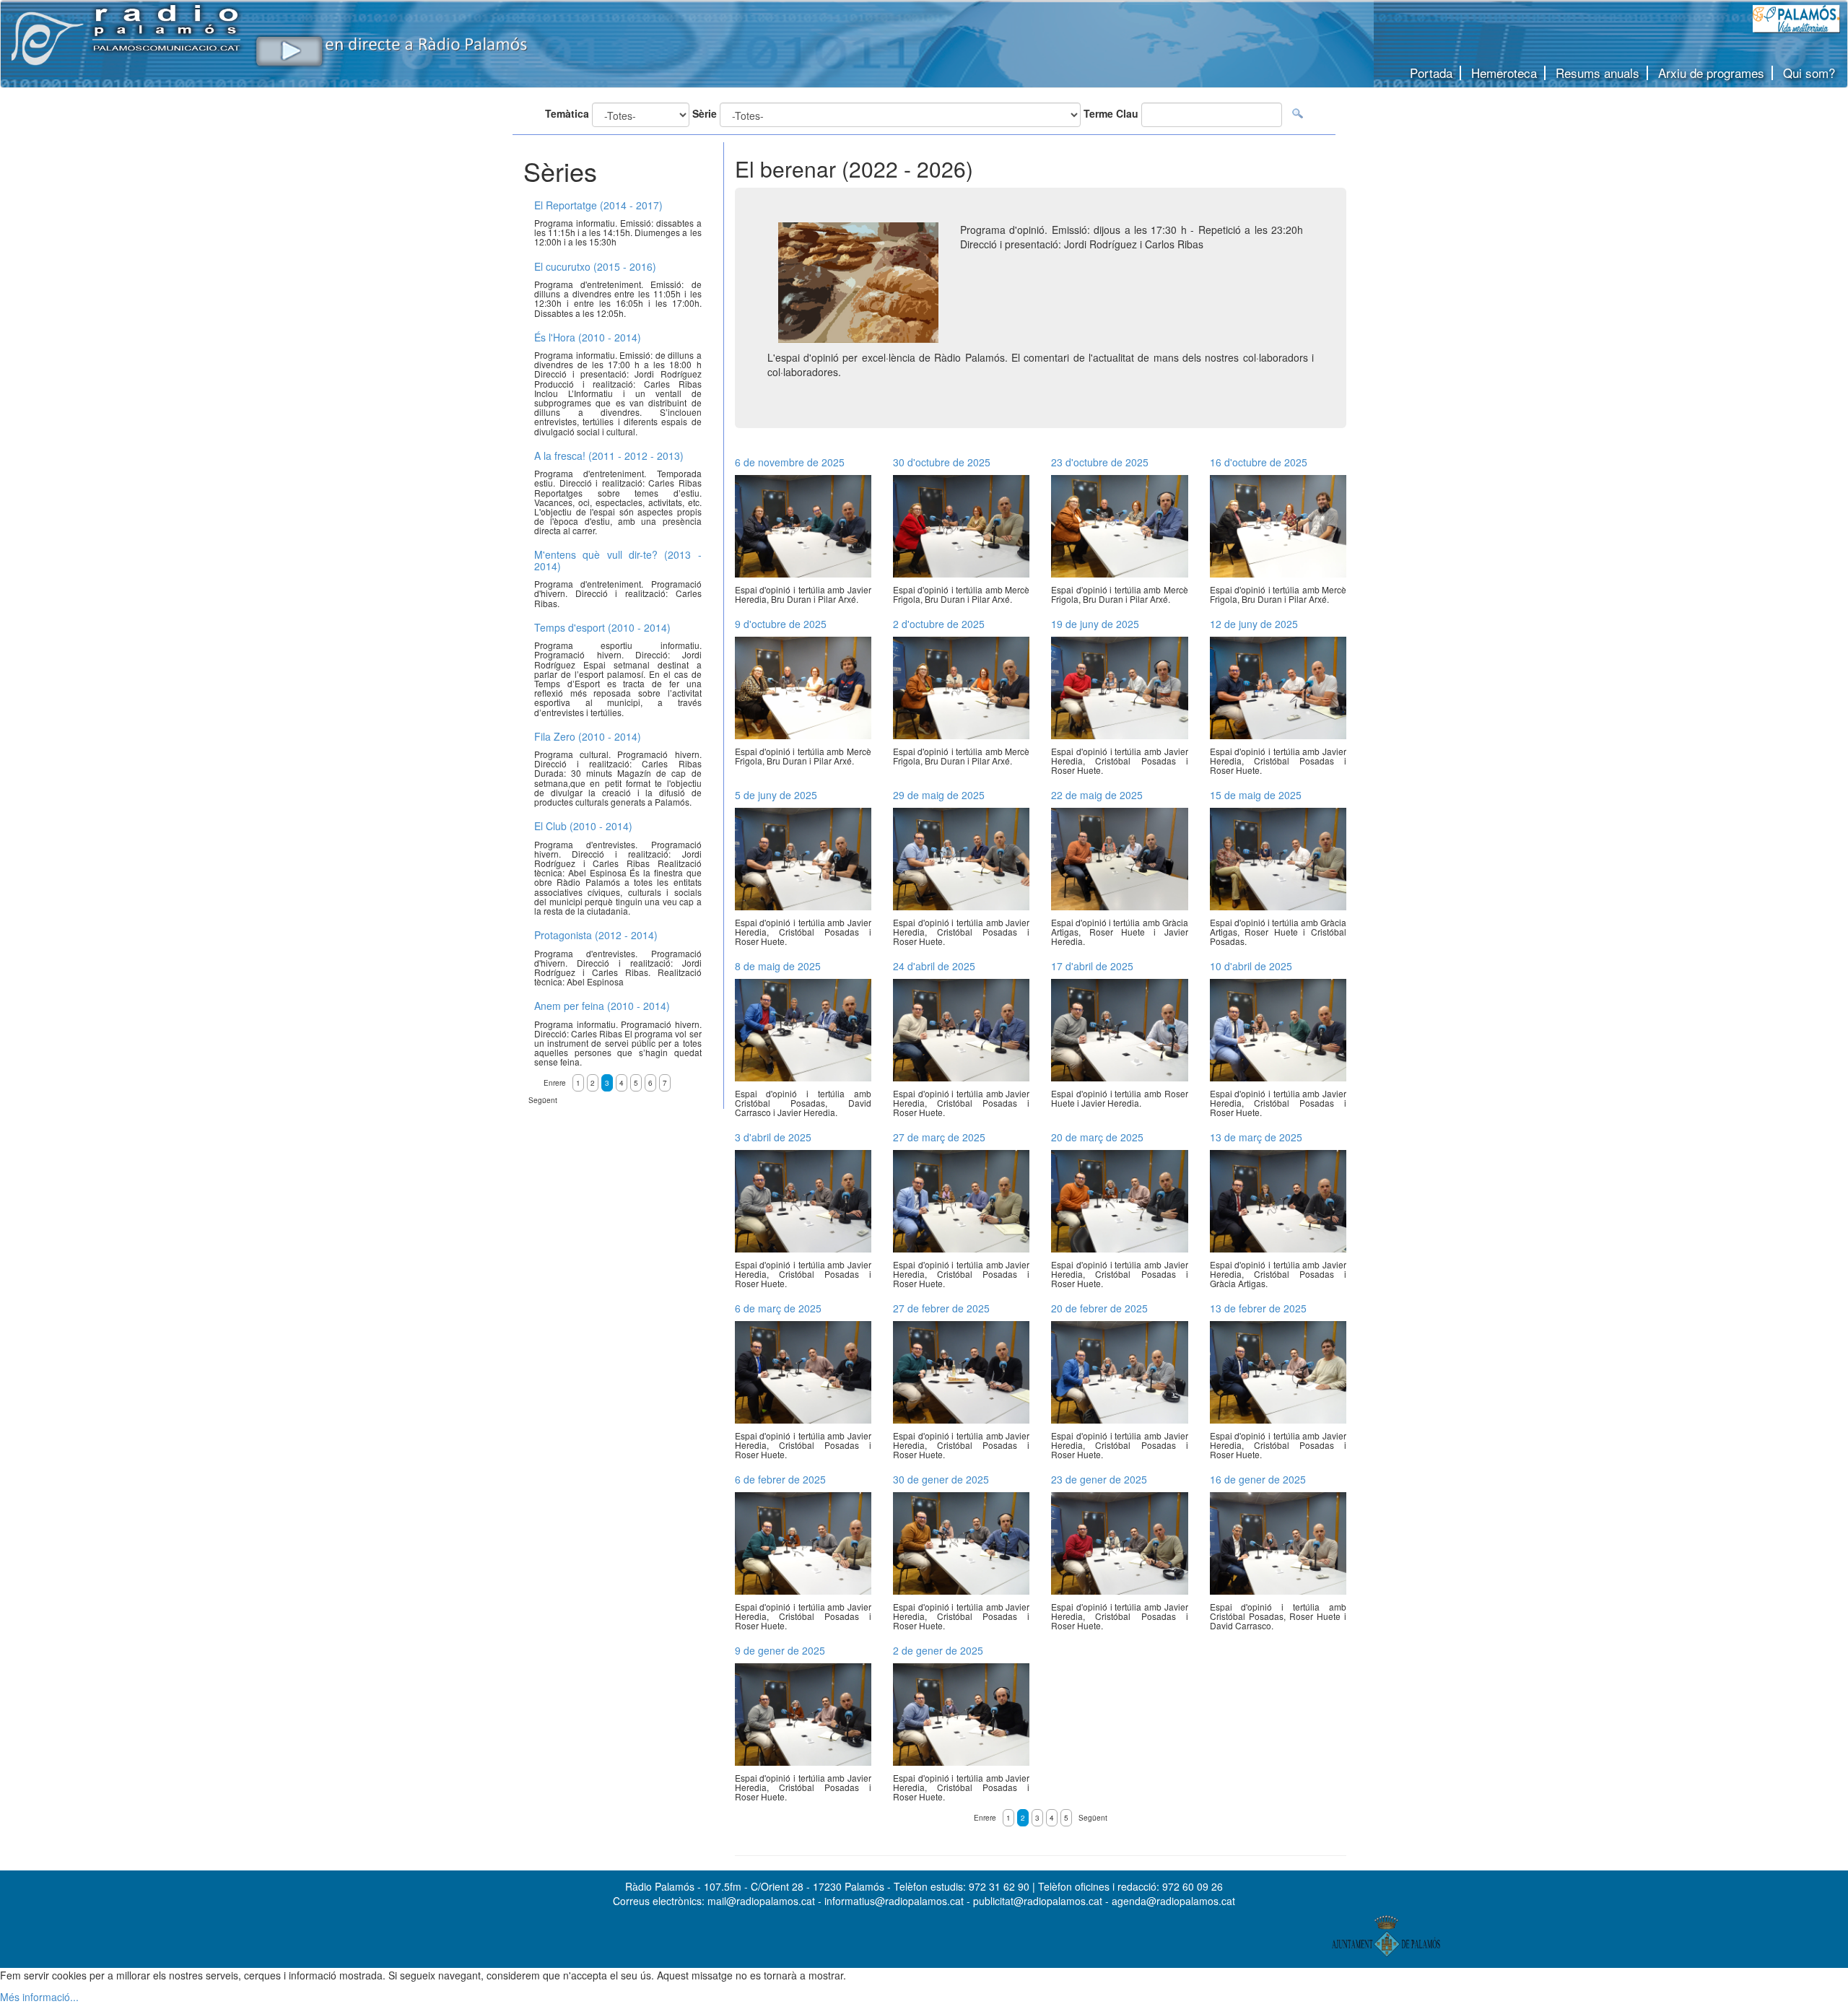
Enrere (985, 1818)
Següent (1093, 1818)
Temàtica (567, 113)
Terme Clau (1111, 113)
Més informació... (39, 1997)
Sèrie (705, 113)
